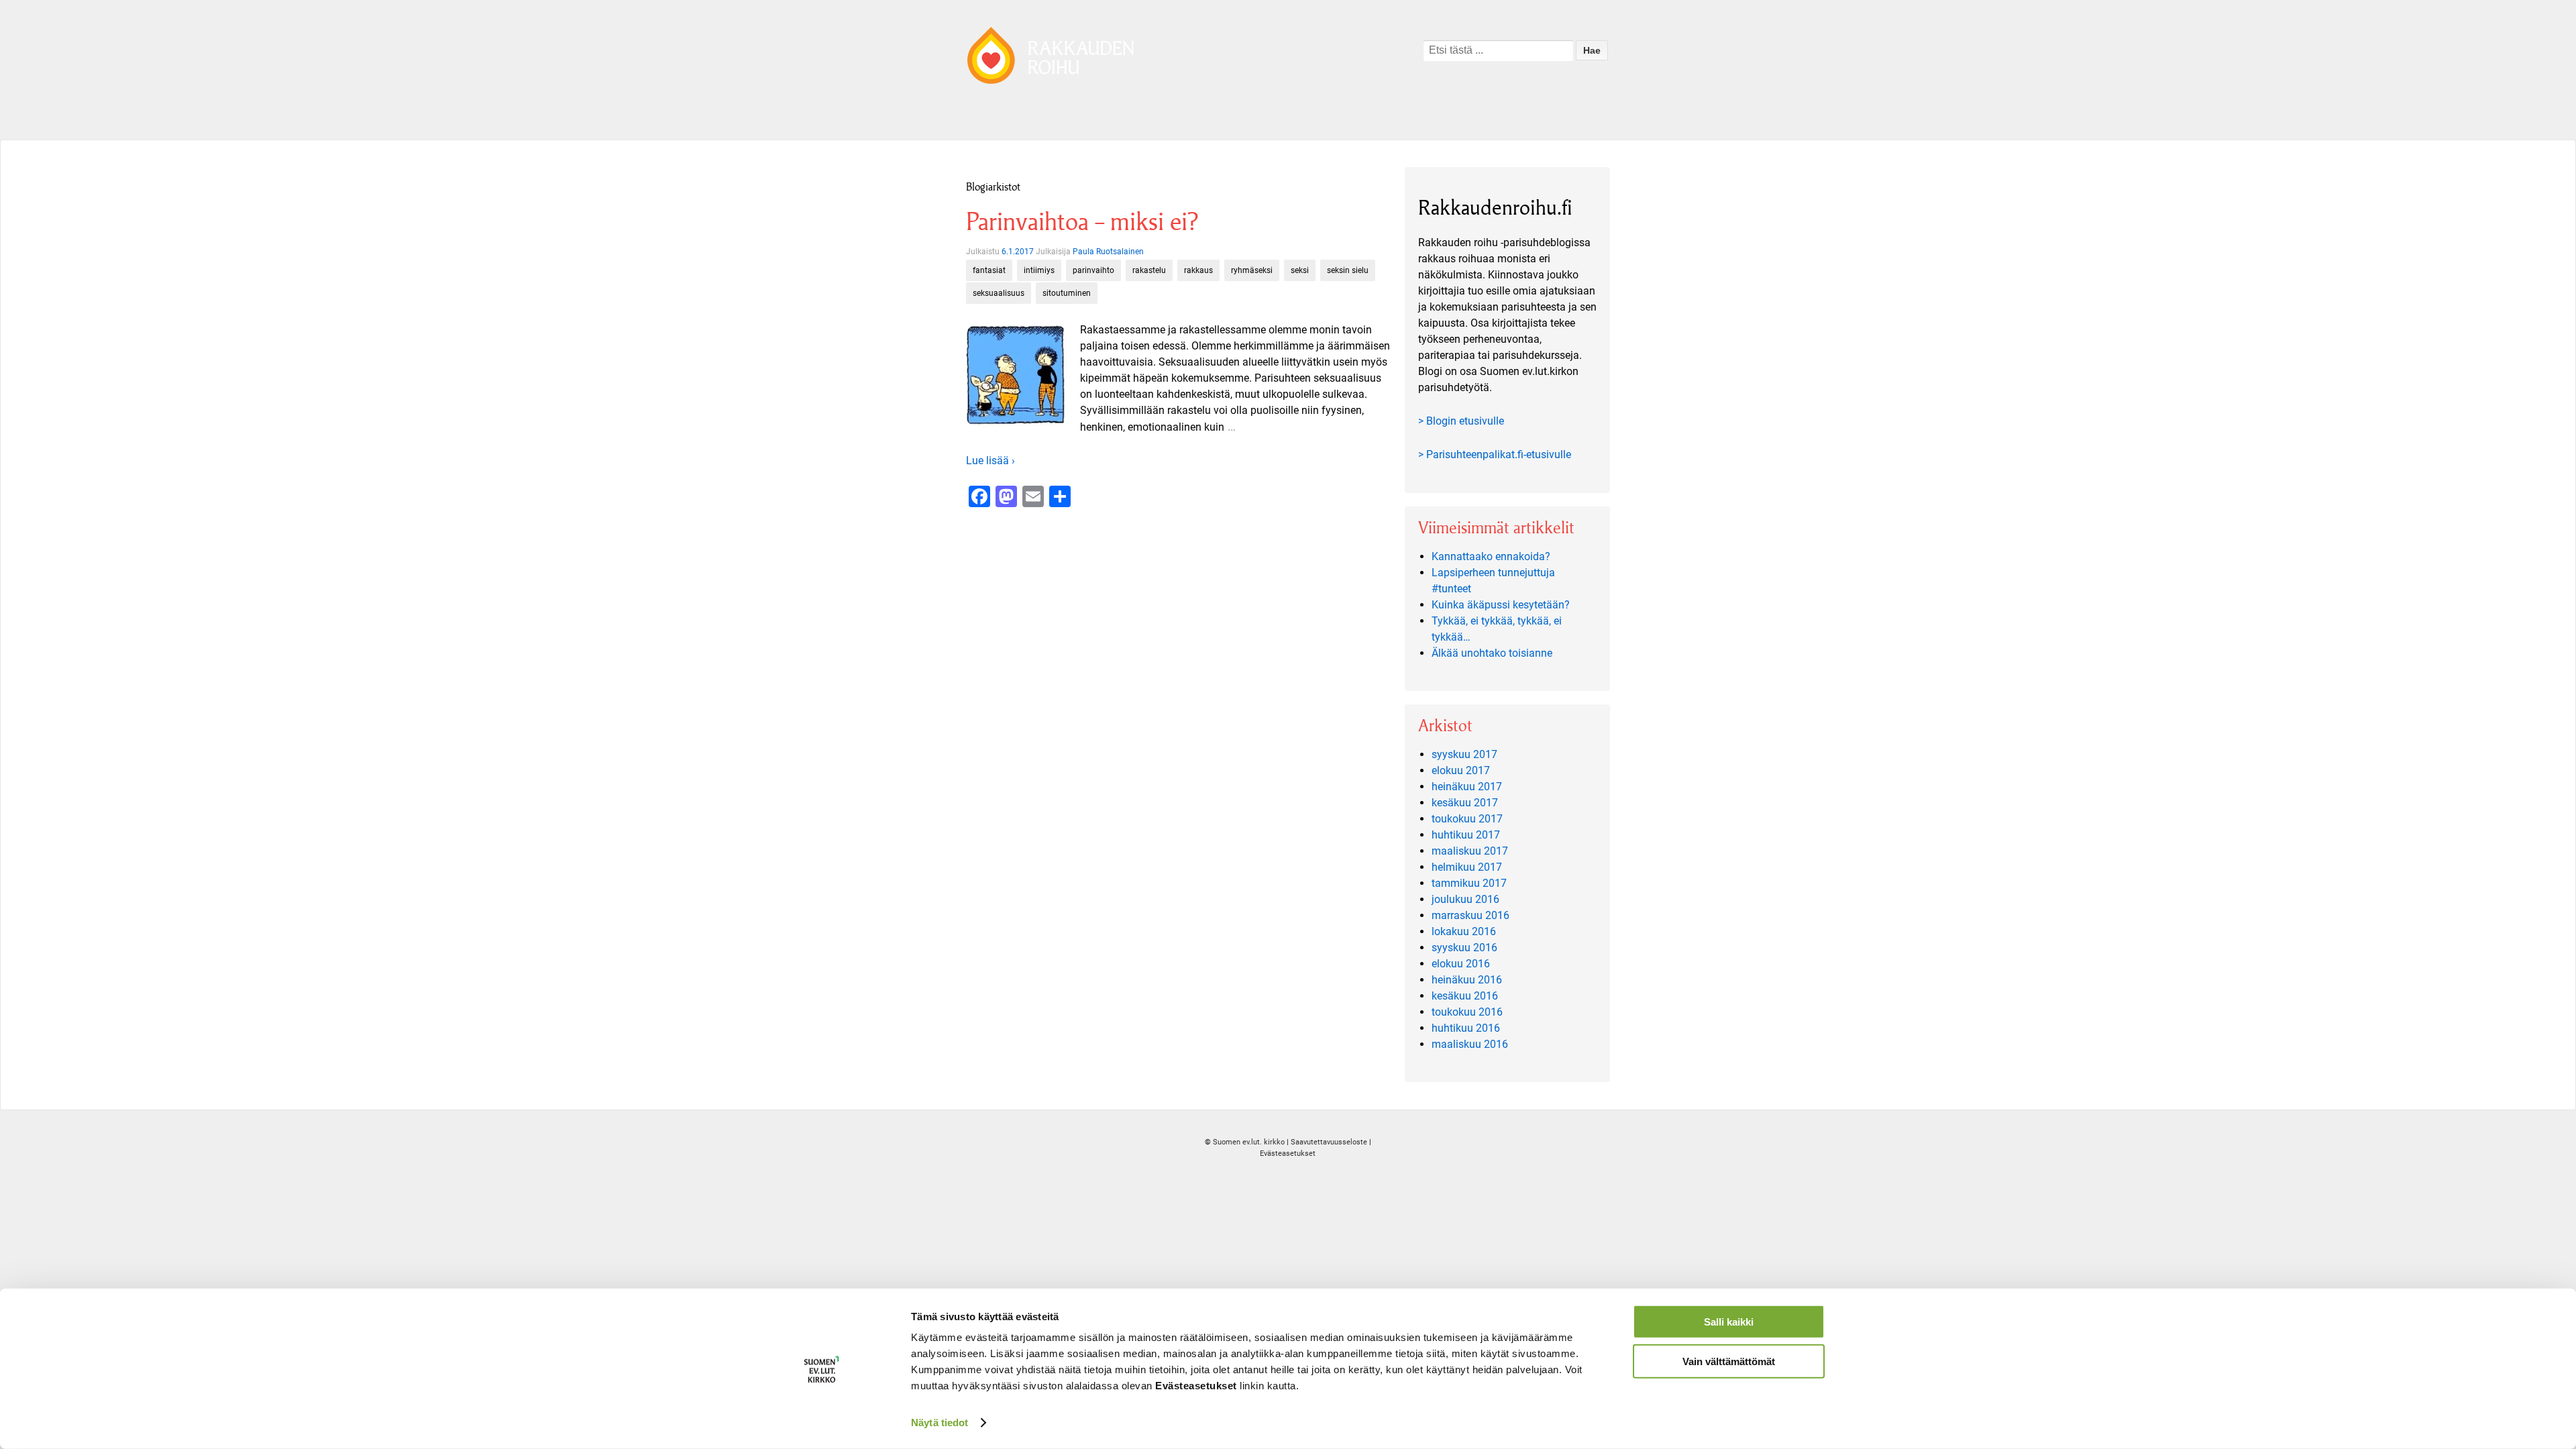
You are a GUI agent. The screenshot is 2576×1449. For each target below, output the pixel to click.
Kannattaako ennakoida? (1491, 556)
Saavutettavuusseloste (1329, 1142)
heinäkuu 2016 (1467, 980)
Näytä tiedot (940, 1423)
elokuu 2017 (1461, 770)
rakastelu (1149, 270)
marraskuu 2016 (1470, 915)
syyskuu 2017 (1464, 754)
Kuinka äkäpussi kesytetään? (1501, 605)
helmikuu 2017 (1467, 867)
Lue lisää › (990, 461)
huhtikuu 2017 (1466, 835)
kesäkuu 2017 (1465, 803)
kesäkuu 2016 (1465, 996)
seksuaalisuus (999, 293)
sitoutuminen (1067, 293)
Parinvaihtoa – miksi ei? (1082, 222)
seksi (1300, 270)
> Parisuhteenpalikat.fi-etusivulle (1495, 454)
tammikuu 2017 (1469, 883)
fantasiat (989, 270)
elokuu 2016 (1461, 964)
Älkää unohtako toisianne (1492, 653)
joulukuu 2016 (1465, 899)
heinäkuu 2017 (1467, 787)
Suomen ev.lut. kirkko (1249, 1142)
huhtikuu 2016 (1466, 1028)
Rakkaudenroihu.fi (1495, 208)
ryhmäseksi (1252, 270)
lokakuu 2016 (1464, 931)
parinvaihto (1093, 270)
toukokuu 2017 (1467, 819)
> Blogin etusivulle (1461, 421)
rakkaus (1198, 270)
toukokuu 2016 (1467, 1012)
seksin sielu (1348, 270)
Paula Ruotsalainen (1108, 252)
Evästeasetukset (1288, 1153)
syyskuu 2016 (1464, 948)
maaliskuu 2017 (1470, 851)
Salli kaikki (1729, 1322)
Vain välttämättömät (1729, 1361)
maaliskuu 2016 (1470, 1044)
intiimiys (1039, 270)
